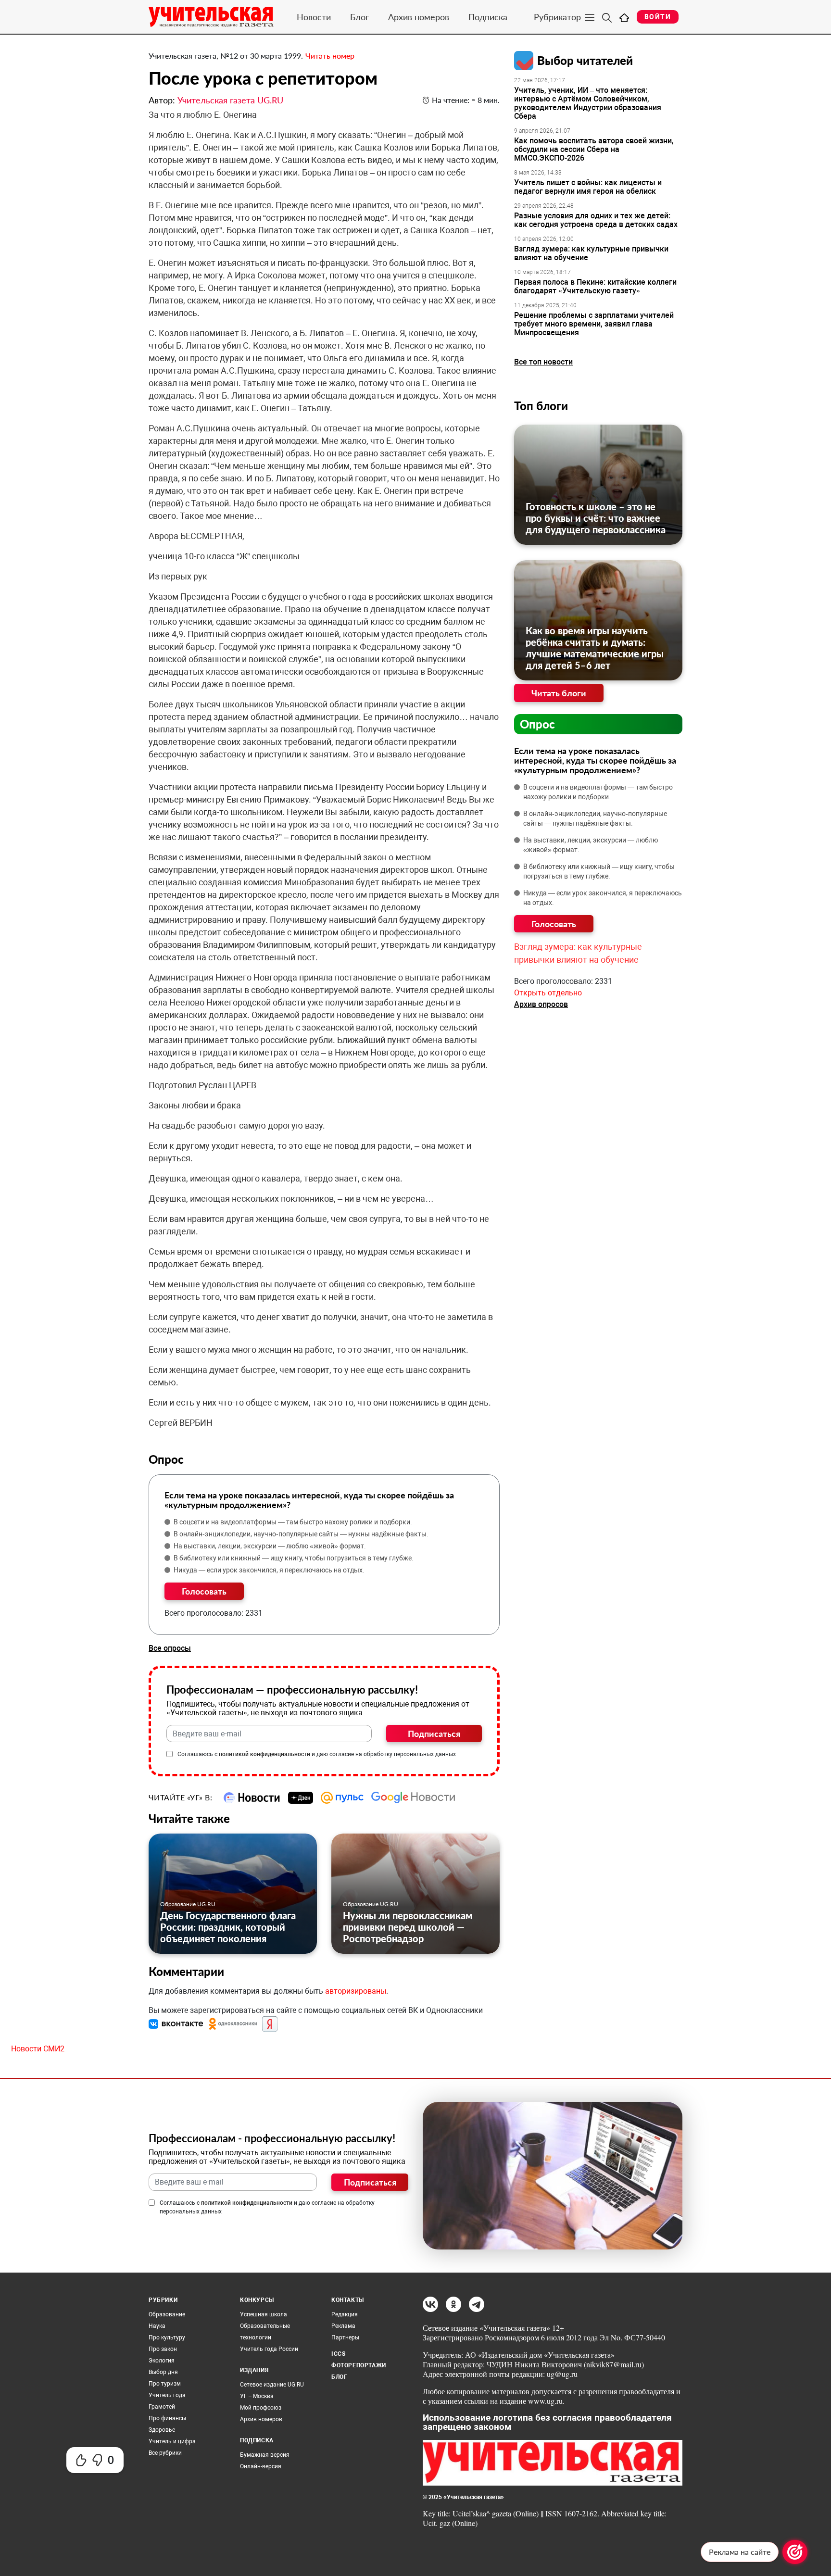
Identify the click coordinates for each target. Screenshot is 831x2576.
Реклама (343, 2326)
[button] (177, 2024)
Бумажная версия (265, 2455)
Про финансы (167, 2418)
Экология (162, 2361)
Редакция (345, 2314)
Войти (658, 17)
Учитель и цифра (172, 2441)
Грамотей (162, 2407)
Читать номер (330, 56)
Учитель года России (269, 2349)
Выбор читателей (585, 60)
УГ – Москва (257, 2396)
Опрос (537, 724)
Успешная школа (264, 2314)
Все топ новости (543, 362)
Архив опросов (541, 1004)
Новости (314, 17)
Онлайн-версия (261, 2466)
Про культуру (167, 2337)
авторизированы (356, 1991)
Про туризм (165, 2384)
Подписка (488, 17)
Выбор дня (163, 2372)
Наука (157, 2326)
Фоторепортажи (359, 2365)
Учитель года (167, 2395)
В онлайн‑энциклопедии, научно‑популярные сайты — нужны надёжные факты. (301, 1534)
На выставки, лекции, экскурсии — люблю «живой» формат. (270, 1546)
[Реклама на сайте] (795, 2552)
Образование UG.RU (188, 1904)
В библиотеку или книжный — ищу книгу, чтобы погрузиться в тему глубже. (294, 1558)
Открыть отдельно (548, 993)
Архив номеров (419, 17)
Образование (167, 2314)
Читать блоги (559, 693)
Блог (359, 17)
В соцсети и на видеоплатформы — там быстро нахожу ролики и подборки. (293, 1522)
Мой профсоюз (261, 2408)
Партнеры (345, 2337)
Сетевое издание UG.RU (272, 2385)
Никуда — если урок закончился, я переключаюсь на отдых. (269, 1570)
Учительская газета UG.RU (230, 100)
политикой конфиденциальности (264, 1754)
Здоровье (162, 2430)
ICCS (338, 2354)
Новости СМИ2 (38, 2049)
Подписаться (434, 1734)
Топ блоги (541, 406)
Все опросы (170, 1648)
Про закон (163, 2349)
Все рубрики (165, 2453)
